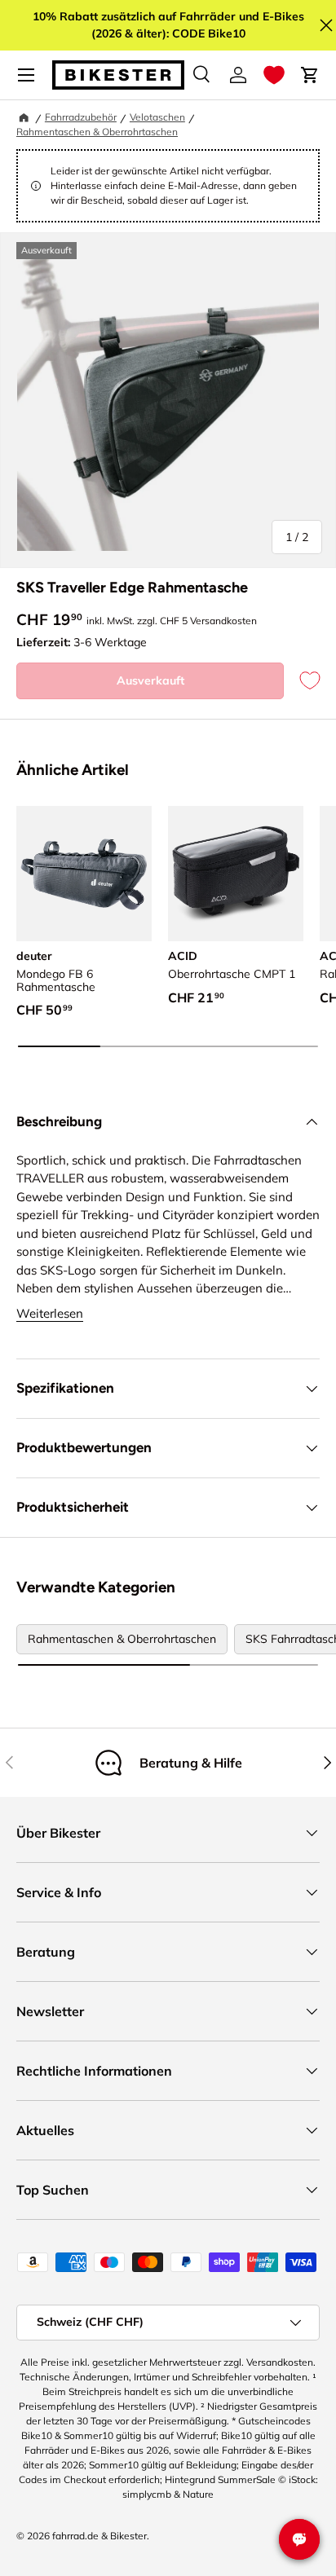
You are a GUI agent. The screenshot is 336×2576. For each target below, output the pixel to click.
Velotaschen (157, 117)
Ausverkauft (150, 680)
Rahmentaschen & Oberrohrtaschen (97, 132)
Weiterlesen (50, 1313)
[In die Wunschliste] (302, 681)
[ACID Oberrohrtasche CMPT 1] (236, 874)
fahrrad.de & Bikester (99, 2536)
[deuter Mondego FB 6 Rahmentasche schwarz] (84, 874)
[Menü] (26, 75)
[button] (274, 75)
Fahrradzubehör (81, 117)
